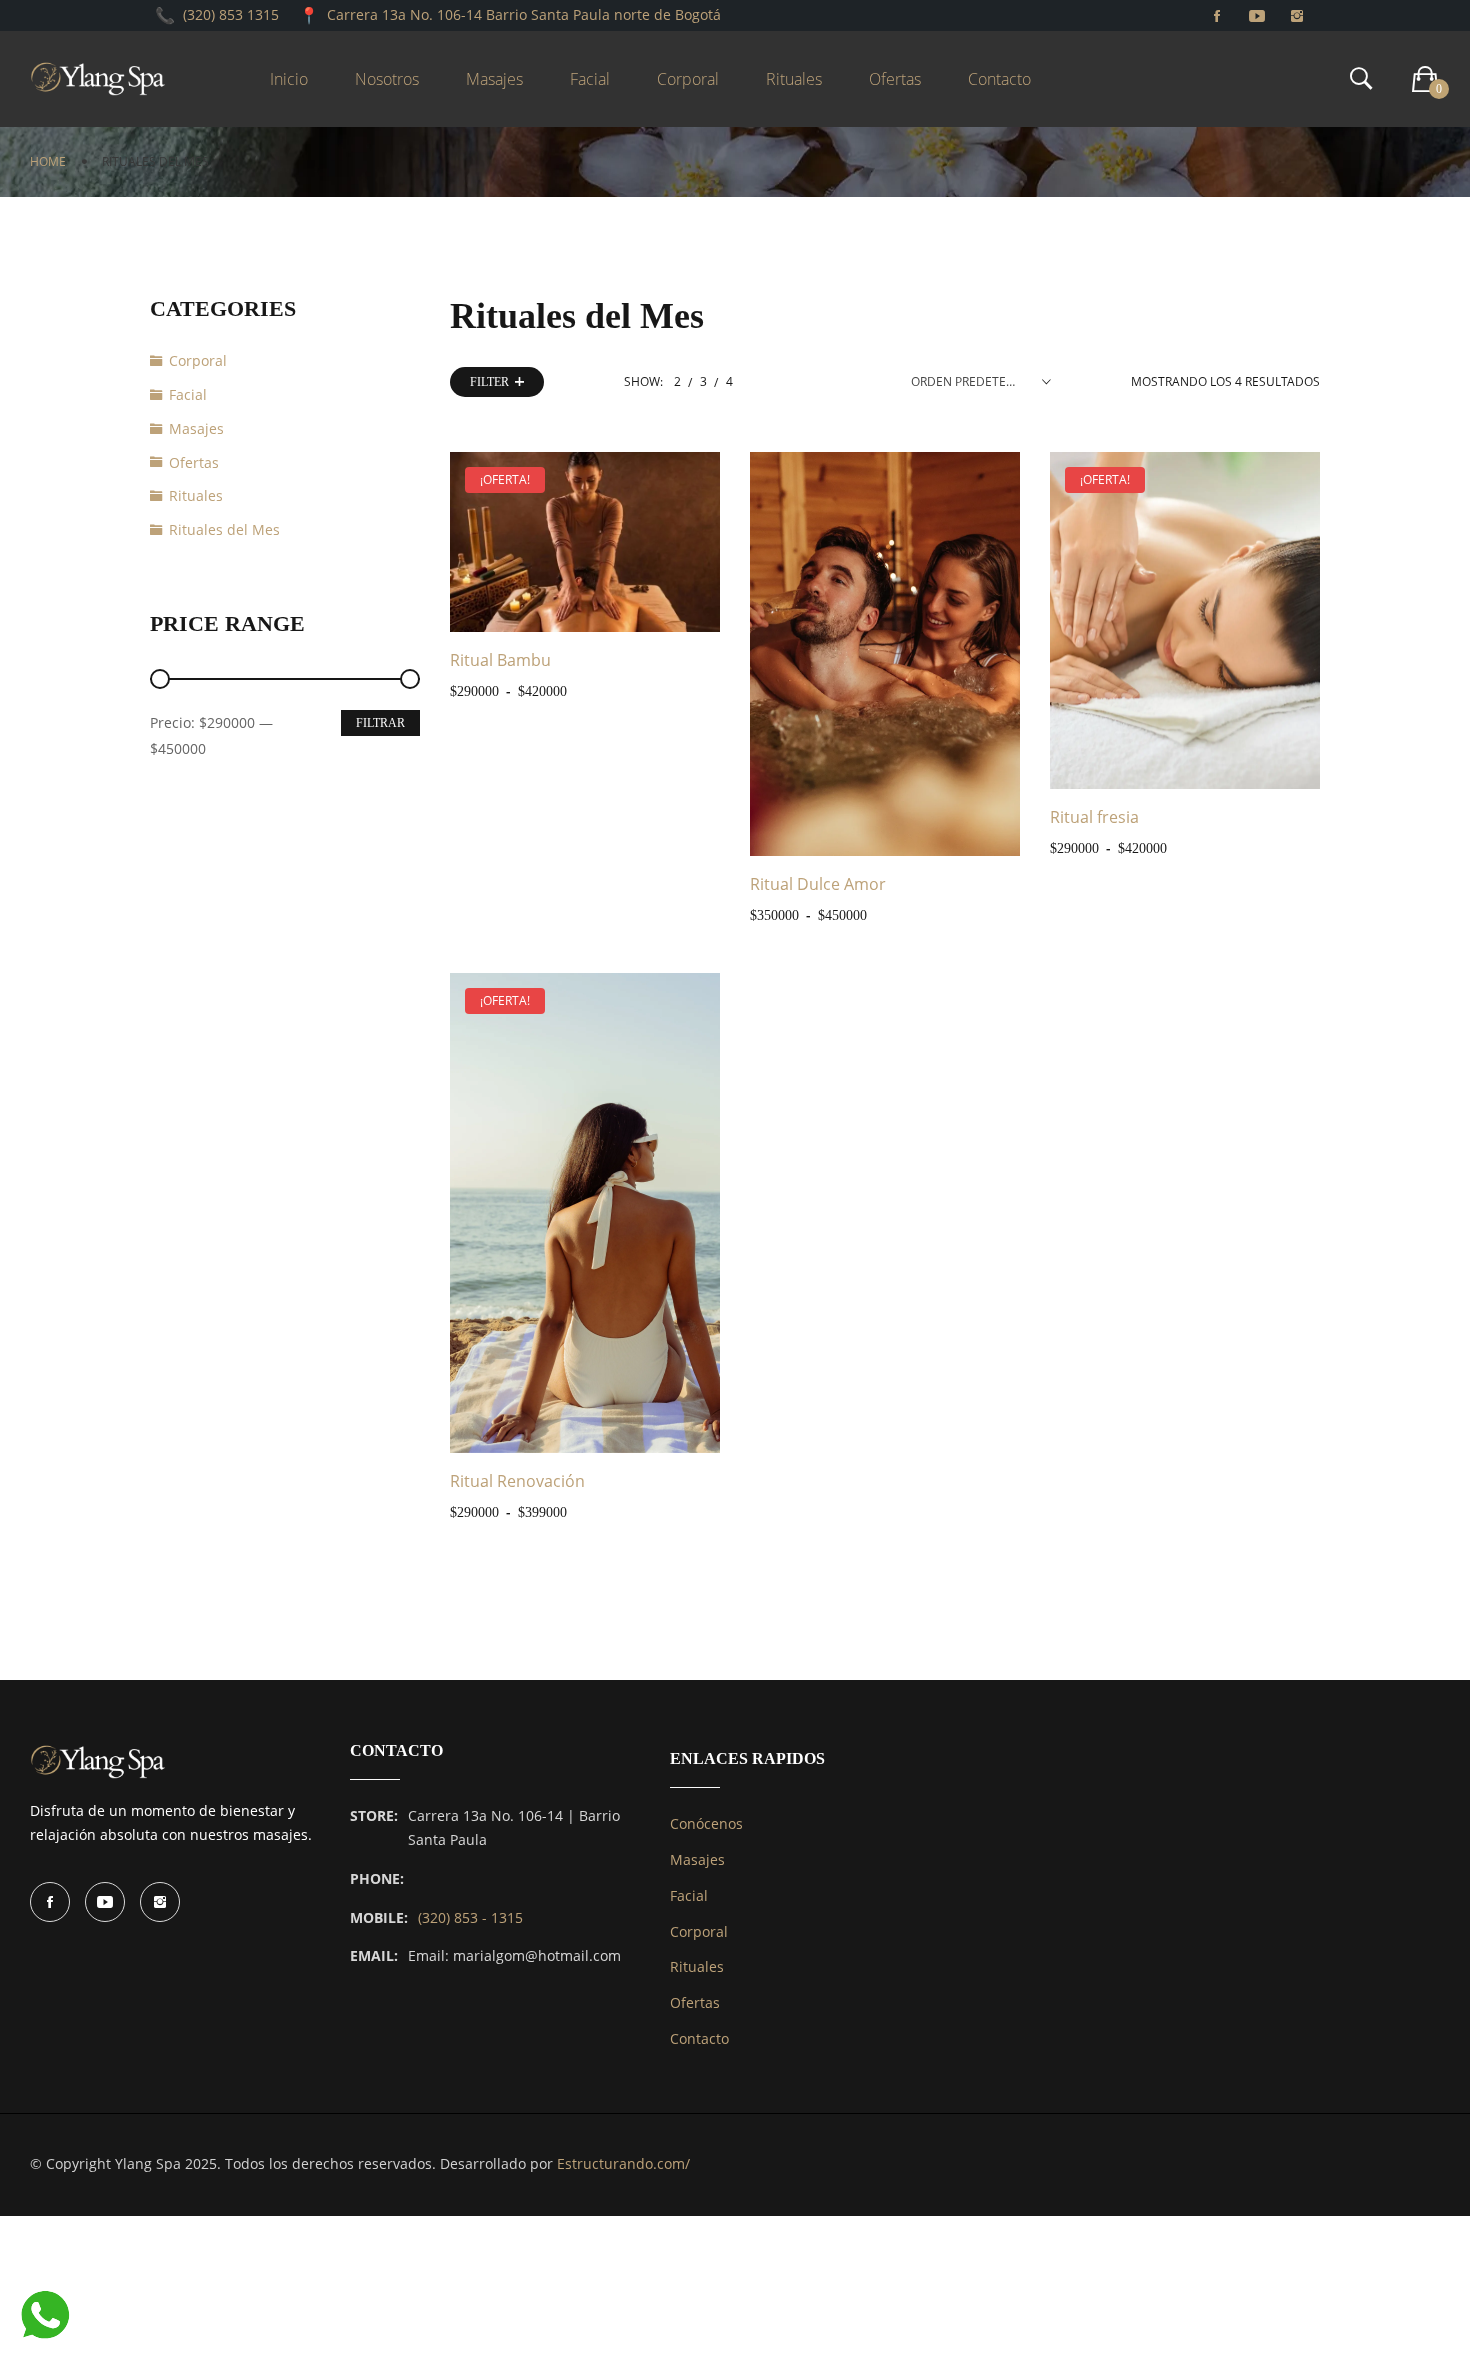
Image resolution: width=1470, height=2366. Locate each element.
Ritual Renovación (517, 1481)
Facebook (50, 1902)
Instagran (160, 1902)
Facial (188, 394)
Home (48, 161)
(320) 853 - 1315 (470, 1917)
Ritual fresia (1094, 817)
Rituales (196, 495)
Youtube (105, 1902)
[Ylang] (98, 79)
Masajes (196, 428)
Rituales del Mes (224, 529)
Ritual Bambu (500, 660)
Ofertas (194, 462)
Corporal (198, 360)
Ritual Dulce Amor (818, 884)
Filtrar (380, 723)
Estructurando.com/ (623, 2163)
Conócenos (706, 1823)
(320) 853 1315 (231, 14)
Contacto (699, 2038)
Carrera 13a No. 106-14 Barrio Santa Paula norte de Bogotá (524, 14)
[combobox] (981, 382)
